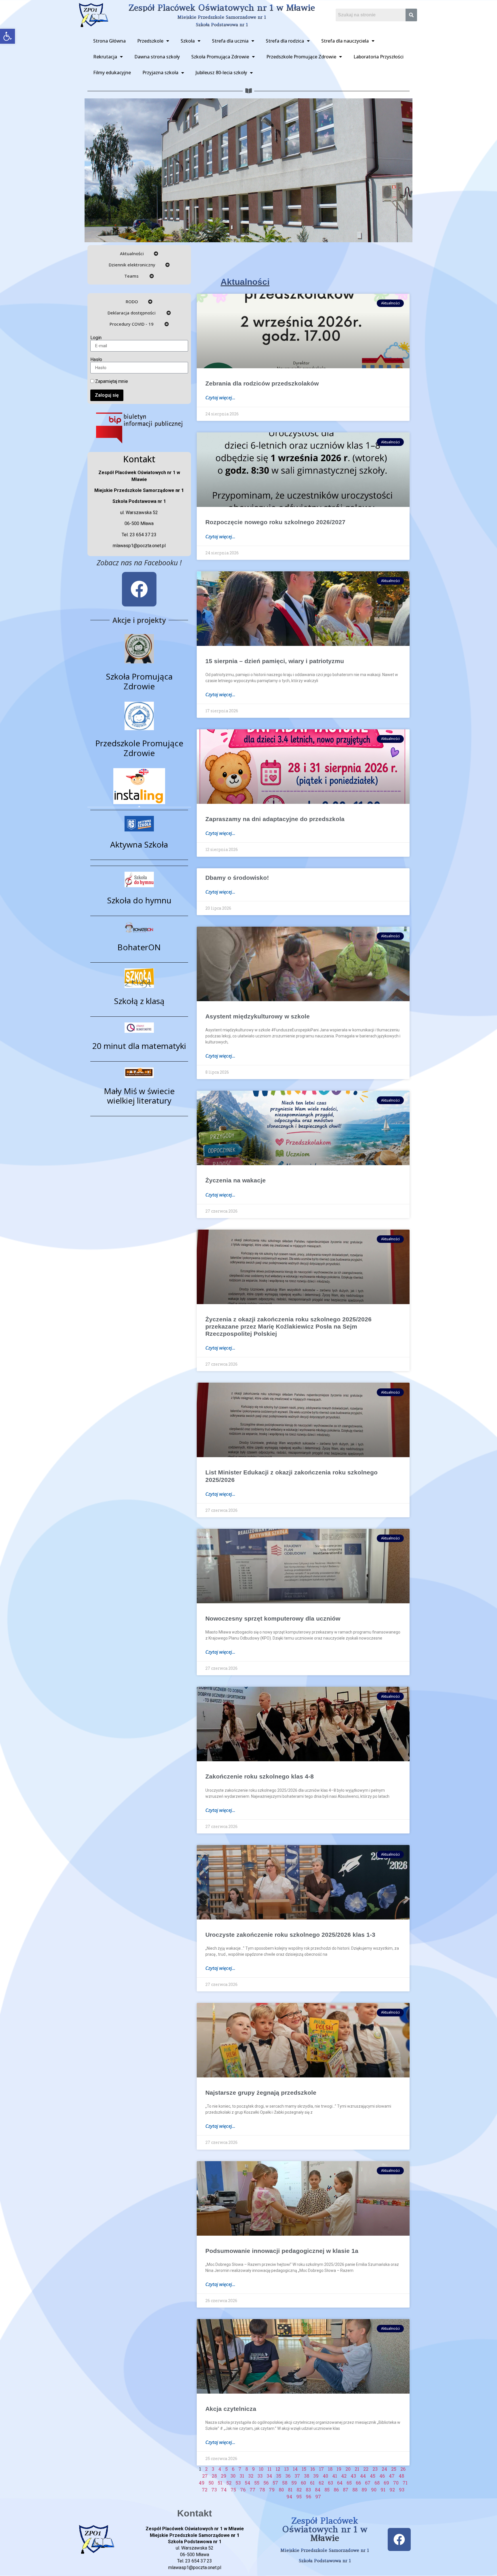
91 (383, 2490)
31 (242, 2476)
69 (386, 2483)
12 (278, 2469)
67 (368, 2483)
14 (295, 2469)
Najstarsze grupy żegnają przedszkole (261, 2093)
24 (384, 2469)
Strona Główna (109, 41)
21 (357, 2469)
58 (285, 2483)
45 (373, 2476)
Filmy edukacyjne (112, 72)
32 (251, 2476)
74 (224, 2490)
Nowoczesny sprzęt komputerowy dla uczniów (273, 1618)
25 (394, 2469)
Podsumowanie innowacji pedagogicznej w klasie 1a (282, 2251)
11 (269, 2469)
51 (220, 2483)
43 (353, 2476)
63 (330, 2483)
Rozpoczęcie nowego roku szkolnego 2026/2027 (275, 522)
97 (318, 2496)
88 (355, 2490)
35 (279, 2476)
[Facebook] (139, 589)
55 (257, 2483)
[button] (7, 36)
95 (299, 2496)
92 (392, 2490)
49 (202, 2483)
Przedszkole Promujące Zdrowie (301, 57)
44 (363, 2476)
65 (349, 2483)
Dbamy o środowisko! (237, 878)
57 (275, 2483)
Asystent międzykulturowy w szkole (258, 1016)
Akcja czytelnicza (231, 2409)
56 (266, 2483)
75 (233, 2490)
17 (321, 2469)
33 (260, 2476)
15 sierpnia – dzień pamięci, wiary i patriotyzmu (275, 661)
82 (299, 2490)
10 (261, 2469)
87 (346, 2490)
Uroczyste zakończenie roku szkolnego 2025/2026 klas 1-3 (290, 1935)
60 (303, 2483)
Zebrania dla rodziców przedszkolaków (262, 383)
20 (348, 2469)
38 (307, 2476)
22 (366, 2469)
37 (297, 2476)
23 (375, 2469)
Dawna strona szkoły (157, 57)
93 (402, 2490)
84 (318, 2490)
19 (339, 2469)
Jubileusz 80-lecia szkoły (221, 72)
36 (288, 2476)
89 (364, 2490)
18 (330, 2469)
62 (321, 2483)
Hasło (96, 360)
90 (374, 2490)
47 (392, 2476)
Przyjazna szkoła (160, 72)
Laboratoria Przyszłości (379, 57)
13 (286, 2469)
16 (313, 2469)
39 (316, 2476)
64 (340, 2483)
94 (289, 2496)
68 (377, 2483)
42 (344, 2476)
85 (327, 2490)
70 (396, 2483)
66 (358, 2483)
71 (405, 2483)
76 (243, 2490)
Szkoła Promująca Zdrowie (220, 57)
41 (335, 2476)
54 (247, 2483)
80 (281, 2490)
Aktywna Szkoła (139, 844)
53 (238, 2483)
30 (233, 2476)
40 (325, 2476)
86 (336, 2490)
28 (214, 2476)
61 (312, 2483)
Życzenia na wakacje (236, 1180)
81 (290, 2490)
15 (304, 2469)
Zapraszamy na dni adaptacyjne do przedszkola (275, 819)
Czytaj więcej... (220, 398)
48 (401, 2476)
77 (253, 2490)
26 (403, 2469)
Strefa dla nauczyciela (345, 41)
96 (308, 2496)
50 (211, 2483)
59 (294, 2483)
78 (262, 2490)
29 (224, 2476)
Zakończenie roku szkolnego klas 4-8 (260, 1776)
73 (214, 2490)
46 (382, 2476)
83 (308, 2490)
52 (229, 2483)
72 (205, 2490)
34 (269, 2476)
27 (205, 2476)
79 (272, 2490)
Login (96, 338)
